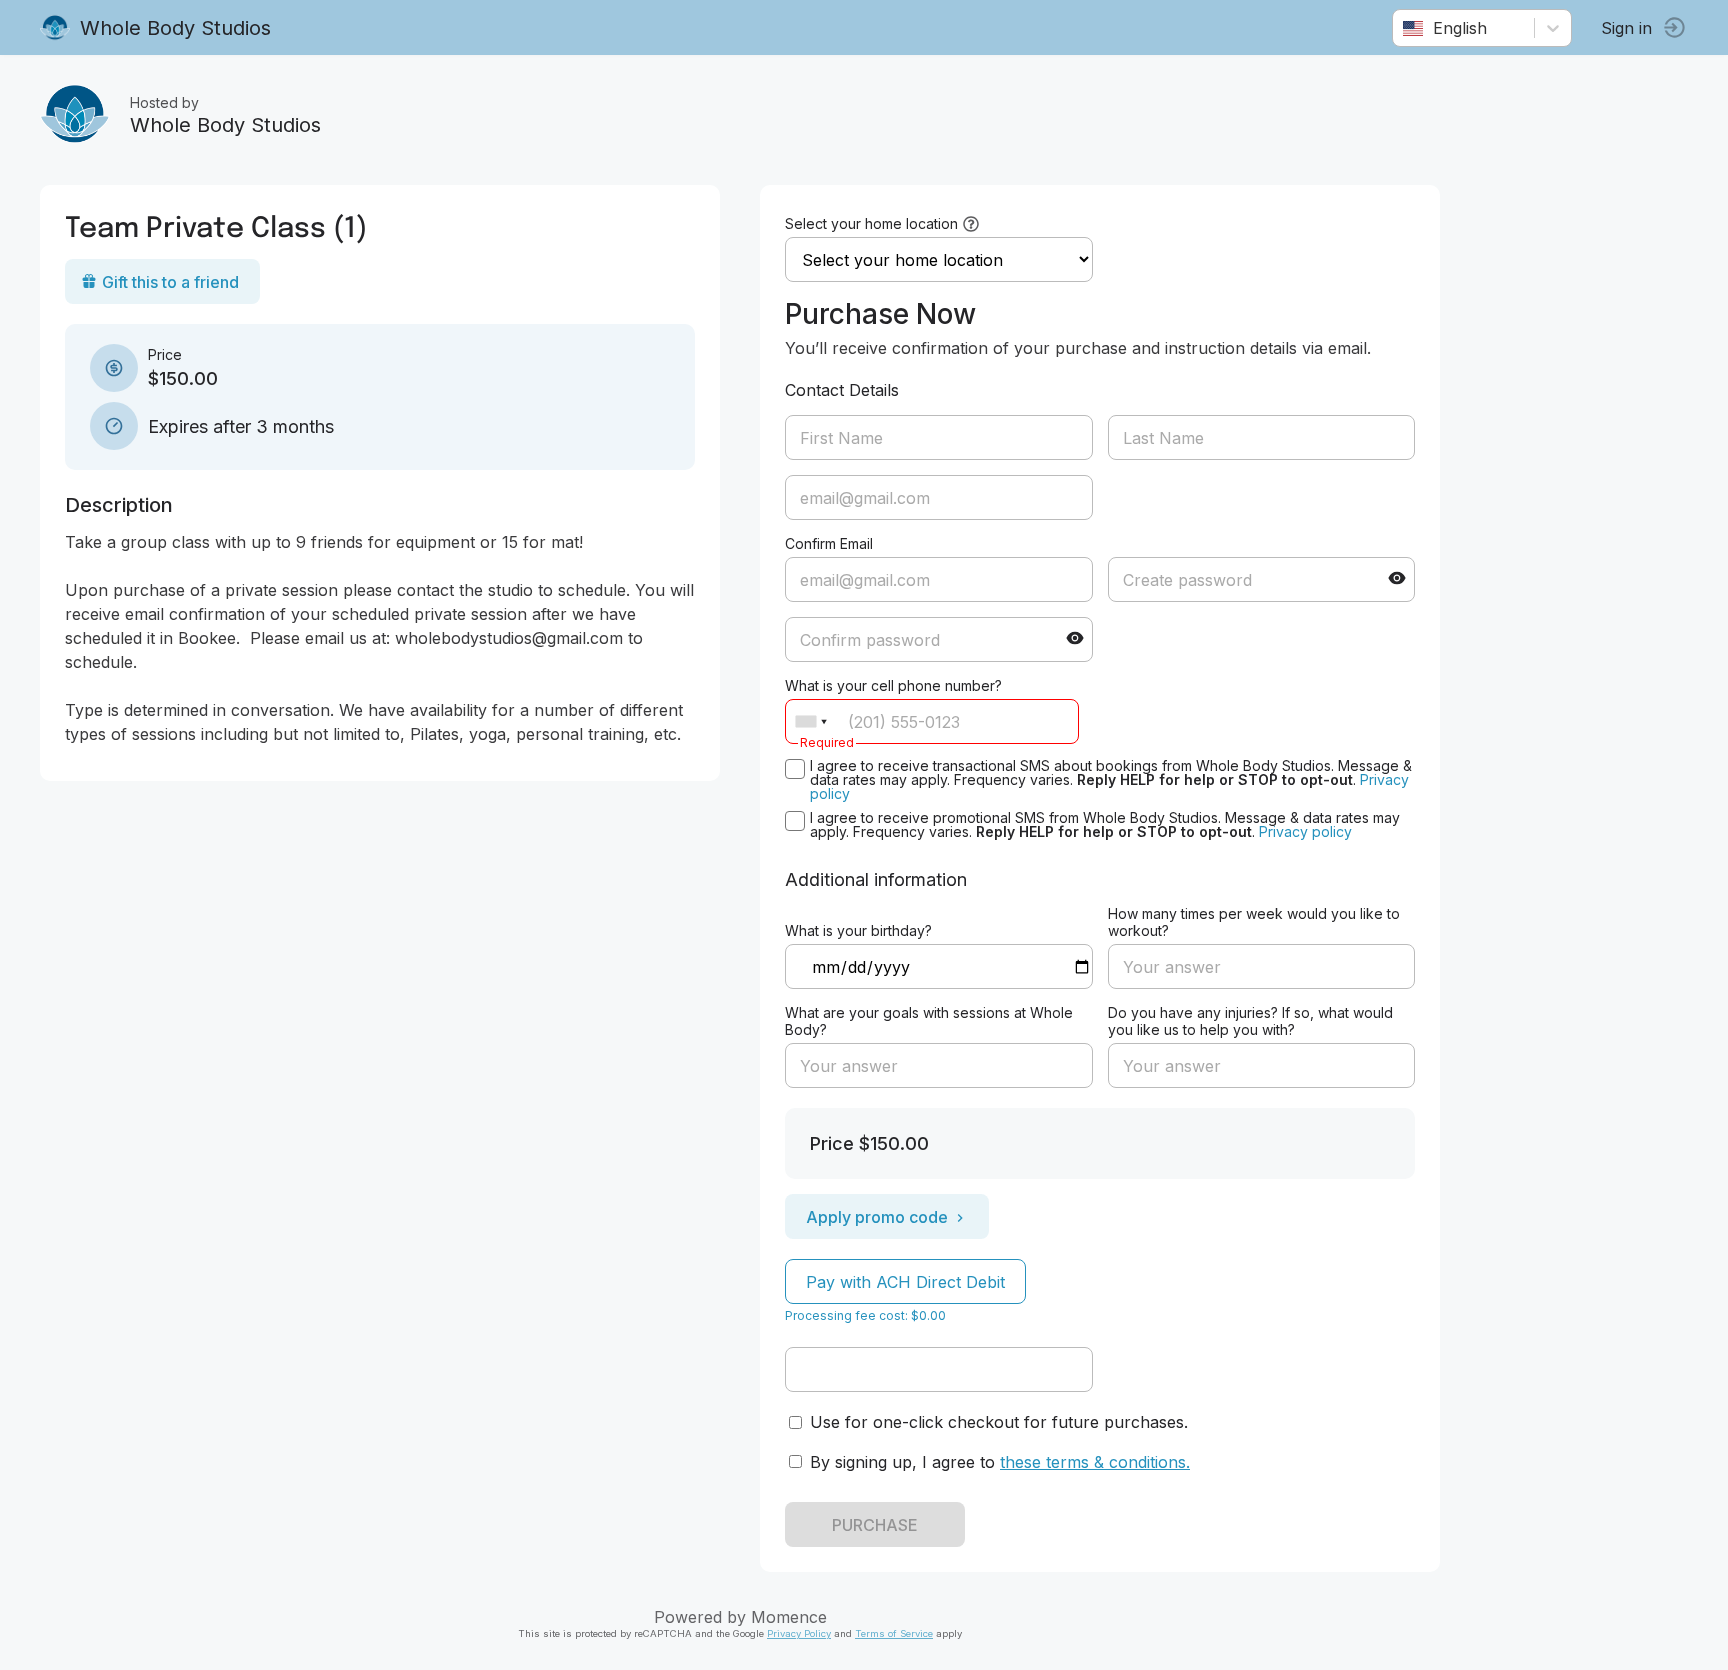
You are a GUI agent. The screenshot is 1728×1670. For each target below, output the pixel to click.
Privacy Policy (799, 1633)
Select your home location (871, 223)
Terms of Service (894, 1633)
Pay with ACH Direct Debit (905, 1282)
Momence (789, 1617)
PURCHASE (875, 1525)
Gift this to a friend (170, 282)
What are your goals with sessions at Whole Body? (929, 1021)
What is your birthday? (858, 930)
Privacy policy (1305, 831)
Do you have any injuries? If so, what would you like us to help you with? (1250, 1021)
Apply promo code (877, 1217)
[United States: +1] (811, 721)
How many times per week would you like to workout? (1254, 922)
